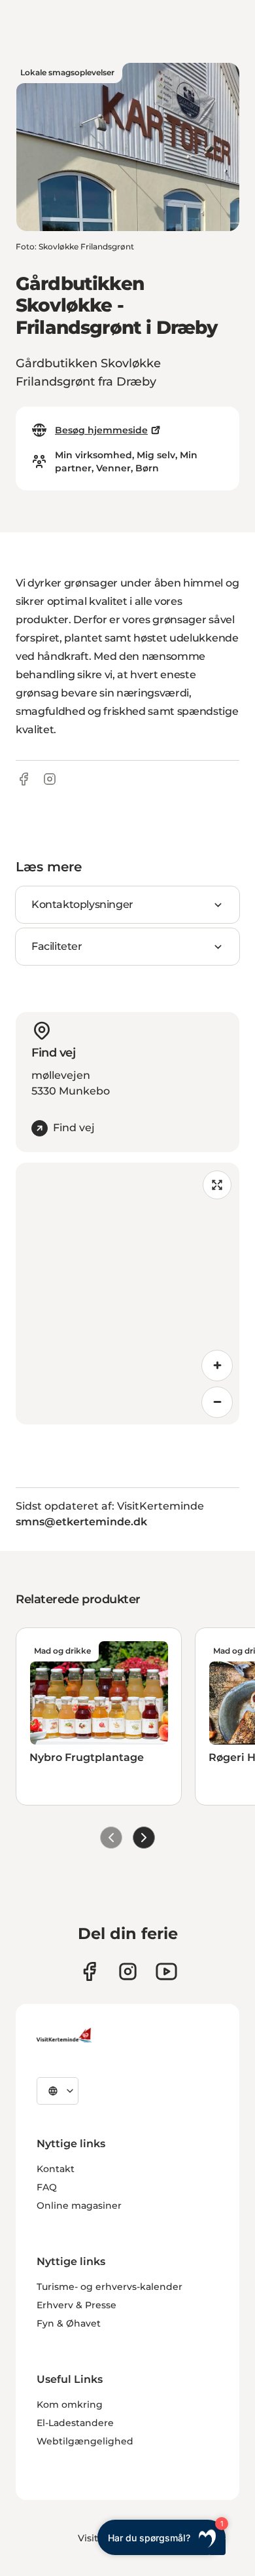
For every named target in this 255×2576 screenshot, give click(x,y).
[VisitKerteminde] (65, 2035)
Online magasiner (79, 2205)
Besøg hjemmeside (101, 430)
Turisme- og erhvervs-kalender (110, 2287)
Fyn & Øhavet (69, 2323)
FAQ (47, 2187)
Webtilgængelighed (85, 2441)
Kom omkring (70, 2404)
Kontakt (56, 2169)
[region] (127, 1294)
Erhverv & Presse (76, 2305)
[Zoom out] (217, 1402)
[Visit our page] (89, 1971)
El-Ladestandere (75, 2423)
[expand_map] (217, 1185)
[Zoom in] (217, 1366)
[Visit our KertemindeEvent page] (166, 1971)
